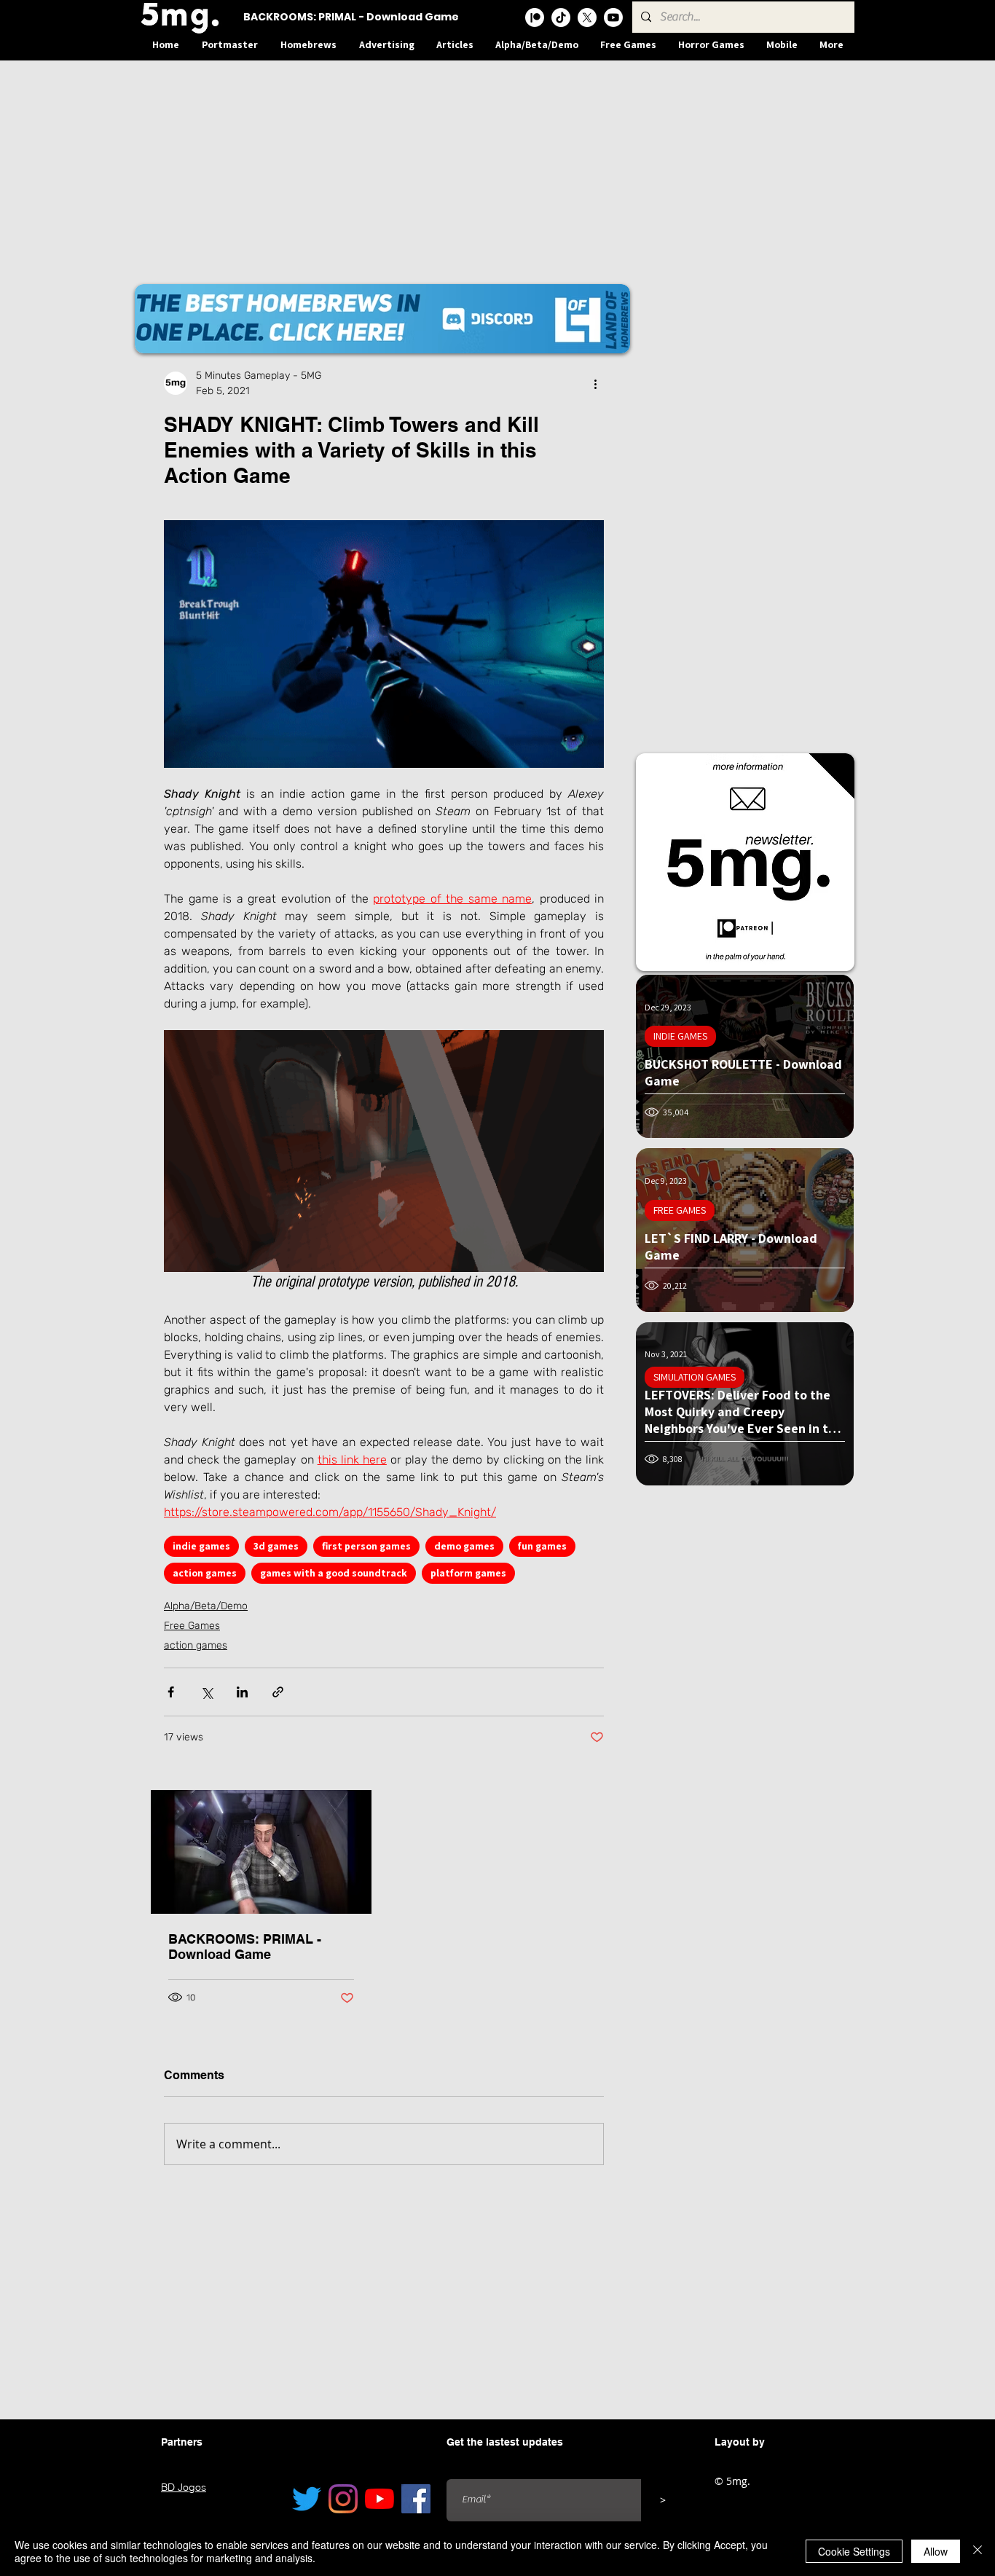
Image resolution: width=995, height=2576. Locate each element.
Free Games (192, 1626)
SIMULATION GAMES (695, 1377)
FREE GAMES (680, 1210)
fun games (542, 1546)
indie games (201, 1546)
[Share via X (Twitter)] (207, 1692)
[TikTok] (561, 17)
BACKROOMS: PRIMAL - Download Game (245, 1947)
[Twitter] (307, 2499)
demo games (464, 1546)
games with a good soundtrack (334, 1573)
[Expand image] (384, 644)
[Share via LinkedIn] (242, 1692)
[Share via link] (278, 1692)
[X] (587, 17)
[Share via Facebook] (171, 1692)
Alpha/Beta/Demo (206, 1606)
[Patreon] (535, 17)
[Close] (978, 2551)
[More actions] (595, 383)
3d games (276, 1546)
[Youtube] (613, 17)
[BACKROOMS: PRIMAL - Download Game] (261, 1852)
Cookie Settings (854, 2551)
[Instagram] (343, 2499)
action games (205, 1573)
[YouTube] (379, 2499)
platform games (468, 1573)
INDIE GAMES (680, 1036)
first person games (366, 1546)
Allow (936, 2551)
